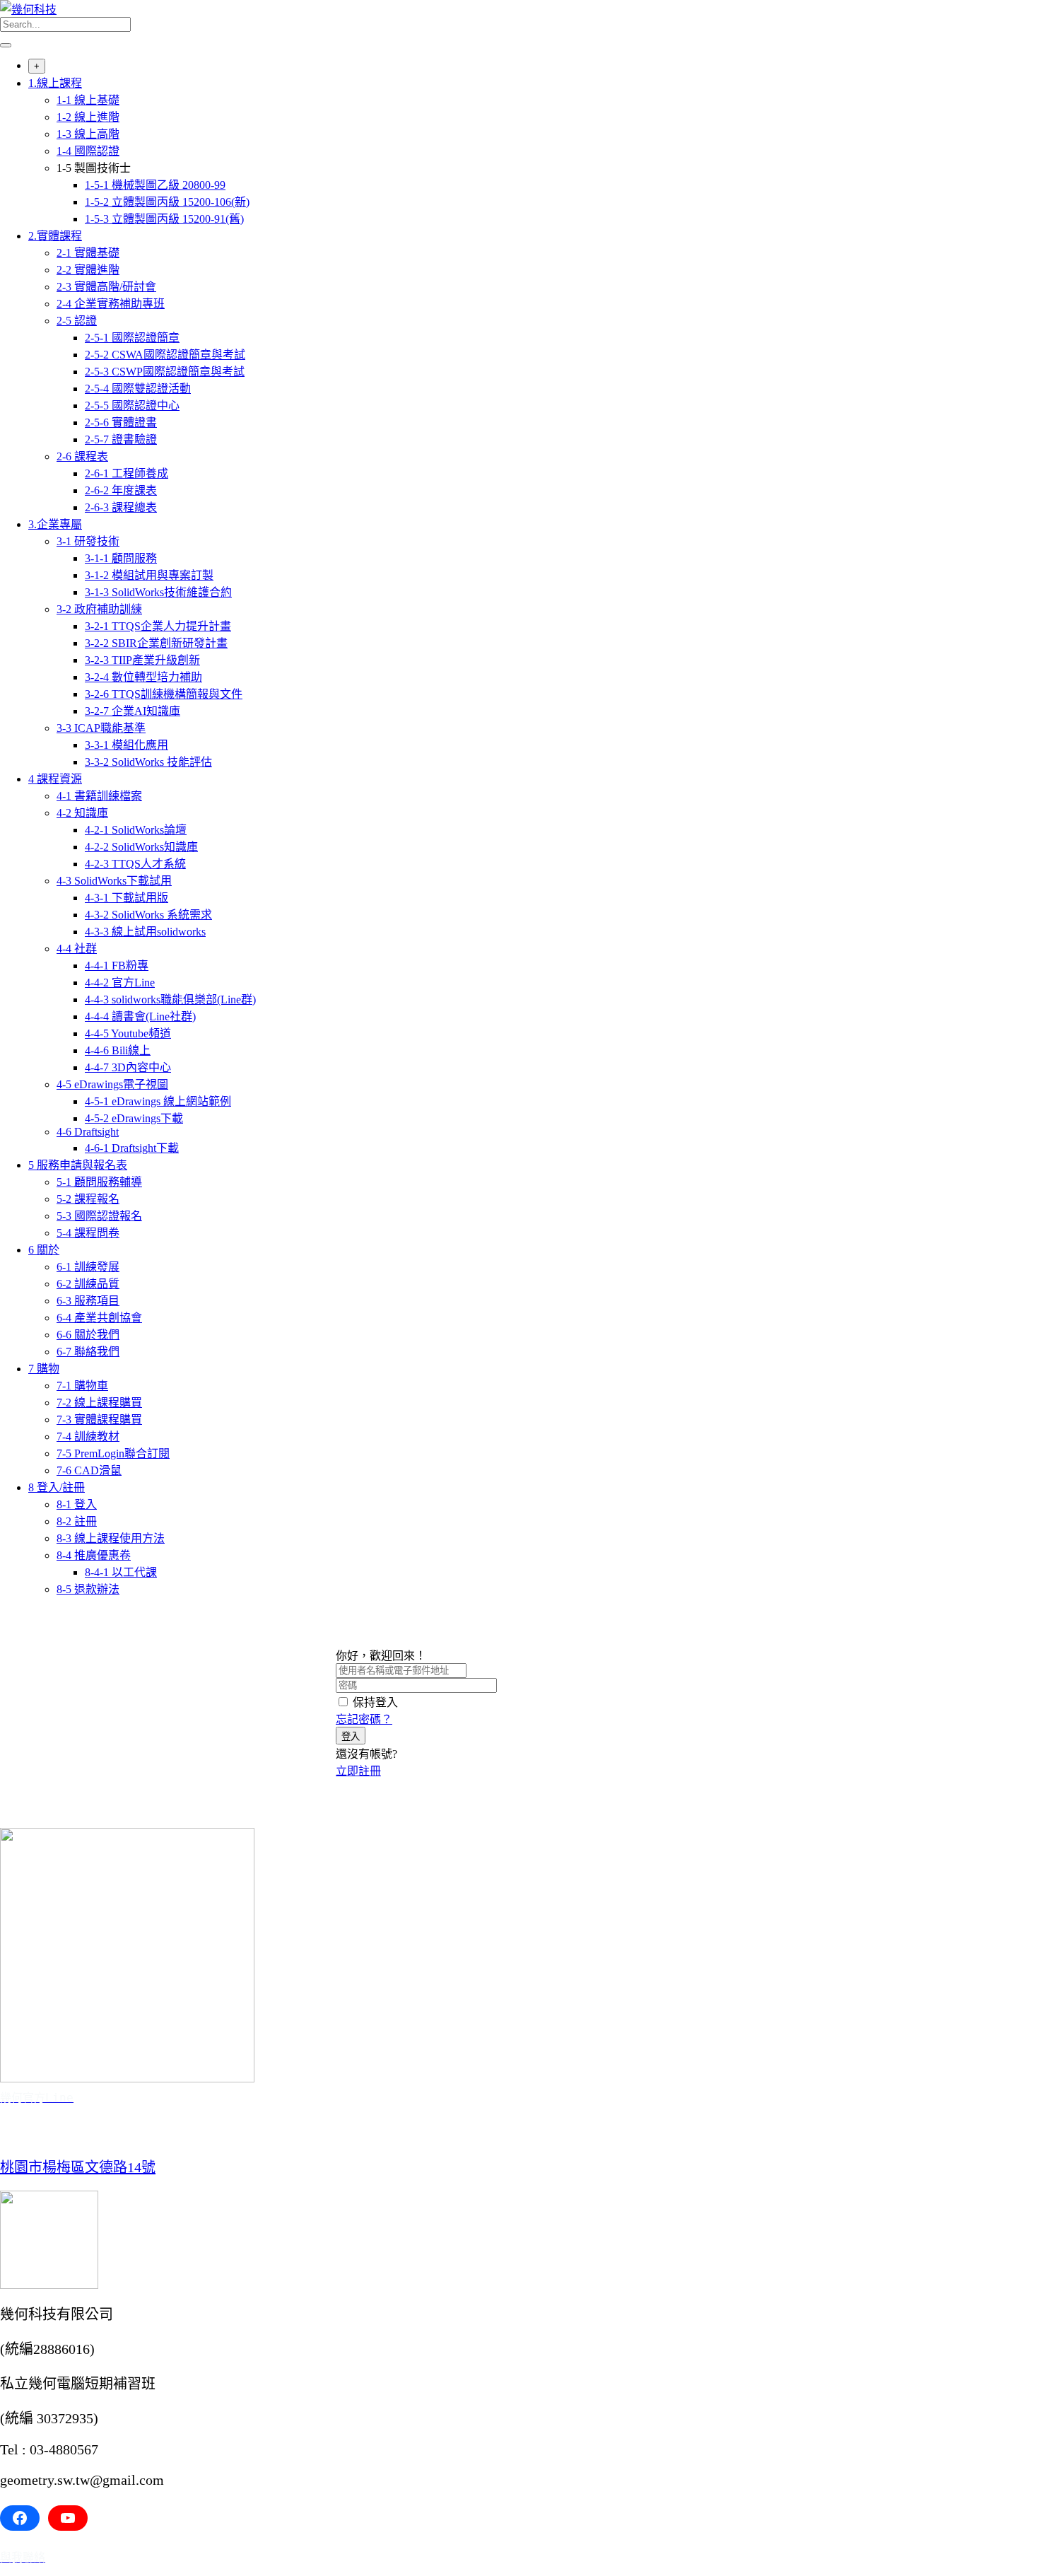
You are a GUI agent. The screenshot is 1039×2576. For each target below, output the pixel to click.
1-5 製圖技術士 (94, 168)
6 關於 (44, 1250)
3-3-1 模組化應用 (127, 745)
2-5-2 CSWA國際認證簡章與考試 (165, 355)
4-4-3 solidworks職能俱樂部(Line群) (170, 999)
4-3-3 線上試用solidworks (145, 932)
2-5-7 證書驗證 (121, 439)
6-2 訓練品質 (88, 1284)
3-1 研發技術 (88, 541)
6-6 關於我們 (88, 1335)
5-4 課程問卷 (88, 1233)
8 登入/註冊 (57, 1487)
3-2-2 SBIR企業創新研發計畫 (156, 643)
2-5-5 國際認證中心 (132, 406)
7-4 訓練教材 (88, 1436)
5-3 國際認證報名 (99, 1216)
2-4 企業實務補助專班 (111, 304)
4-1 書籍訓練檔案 (99, 796)
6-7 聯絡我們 (88, 1352)
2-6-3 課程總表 (121, 507)
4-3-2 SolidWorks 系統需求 (148, 915)
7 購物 (44, 1369)
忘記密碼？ (364, 1719)
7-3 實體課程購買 (99, 1420)
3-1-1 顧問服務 (121, 558)
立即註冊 (358, 1771)
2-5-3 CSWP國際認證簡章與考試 (165, 372)
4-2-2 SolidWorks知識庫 (141, 847)
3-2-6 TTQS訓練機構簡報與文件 (164, 694)
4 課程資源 (55, 779)
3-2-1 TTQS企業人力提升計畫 (158, 626)
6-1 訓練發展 (88, 1267)
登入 (351, 1736)
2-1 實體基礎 (88, 253)
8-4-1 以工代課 (121, 1572)
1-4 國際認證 (88, 151)
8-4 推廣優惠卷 (94, 1555)
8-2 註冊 (77, 1521)
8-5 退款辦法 (88, 1589)
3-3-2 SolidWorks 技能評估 (148, 762)
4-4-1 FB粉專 (117, 966)
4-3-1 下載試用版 (127, 898)
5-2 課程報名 (88, 1199)
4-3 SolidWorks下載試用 (114, 881)
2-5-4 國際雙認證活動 (138, 389)
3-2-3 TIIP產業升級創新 (142, 660)
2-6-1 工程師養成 (127, 473)
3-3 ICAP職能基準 (101, 728)
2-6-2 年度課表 (121, 490)
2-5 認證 (77, 321)
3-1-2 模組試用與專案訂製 (149, 575)
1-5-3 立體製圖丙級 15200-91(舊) (164, 219)
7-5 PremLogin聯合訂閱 (113, 1453)
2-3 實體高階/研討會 (106, 287)
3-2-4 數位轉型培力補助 (143, 677)
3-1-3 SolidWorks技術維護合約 (158, 592)
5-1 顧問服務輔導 (99, 1182)
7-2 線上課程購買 (99, 1403)
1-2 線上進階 (88, 117)
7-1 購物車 (82, 1386)
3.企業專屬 (55, 524)
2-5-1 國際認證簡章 (132, 338)
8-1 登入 (77, 1504)
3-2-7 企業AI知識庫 (133, 711)
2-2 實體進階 (88, 270)
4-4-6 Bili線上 (118, 1050)
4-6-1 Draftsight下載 (132, 1148)
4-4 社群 (77, 949)
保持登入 (375, 1702)
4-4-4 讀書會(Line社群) (140, 1016)
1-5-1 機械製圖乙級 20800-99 (155, 185)
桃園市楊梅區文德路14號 (78, 2167)
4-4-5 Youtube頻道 (128, 1033)
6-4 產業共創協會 (99, 1318)
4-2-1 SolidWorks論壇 (136, 830)
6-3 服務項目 (88, 1301)
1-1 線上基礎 (88, 100)
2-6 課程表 (82, 456)
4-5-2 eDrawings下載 (134, 1118)
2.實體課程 (55, 236)
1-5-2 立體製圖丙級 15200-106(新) (167, 202)
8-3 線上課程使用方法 (111, 1538)
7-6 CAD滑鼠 (89, 1470)
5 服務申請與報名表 (78, 1165)
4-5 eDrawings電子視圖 (112, 1084)
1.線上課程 (55, 83)
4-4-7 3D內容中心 (128, 1067)
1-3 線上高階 (88, 134)
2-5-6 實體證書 (121, 422)
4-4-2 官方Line (120, 983)
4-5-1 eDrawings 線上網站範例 (158, 1101)
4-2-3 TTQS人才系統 (135, 864)
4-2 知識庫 (82, 813)
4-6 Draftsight (88, 1132)
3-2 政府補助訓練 (99, 609)
